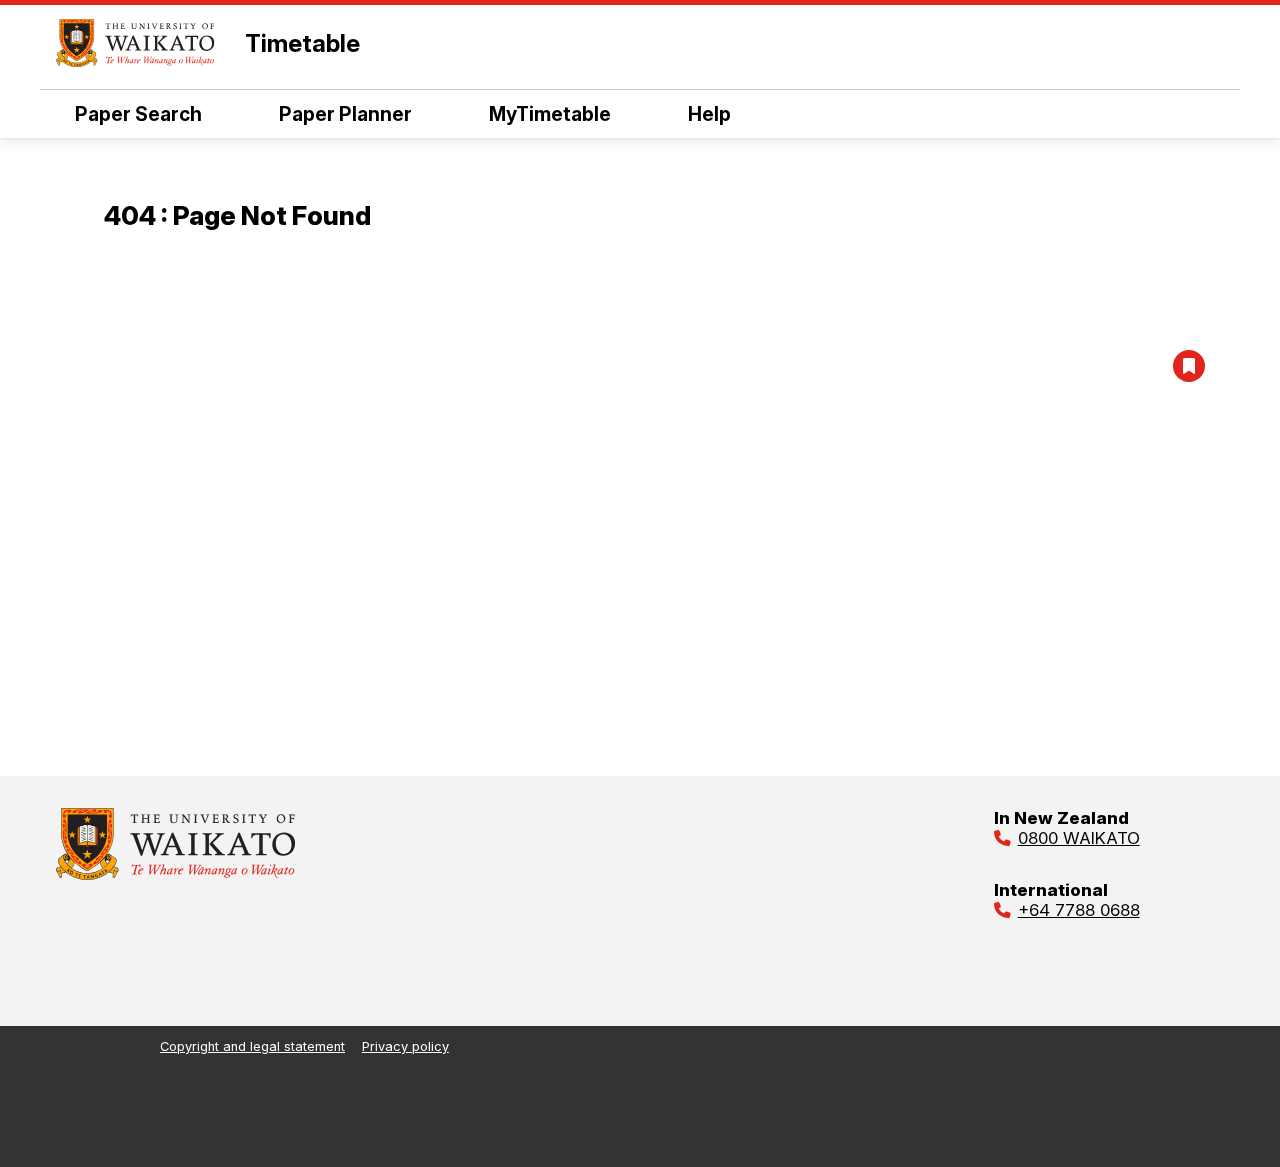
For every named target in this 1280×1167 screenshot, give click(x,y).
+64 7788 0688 (1079, 910)
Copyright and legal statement (252, 1046)
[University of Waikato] (176, 874)
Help (709, 114)
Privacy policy (405, 1046)
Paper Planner (345, 114)
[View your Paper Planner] (1189, 366)
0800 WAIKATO (1079, 838)
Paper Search (138, 114)
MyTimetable (550, 114)
